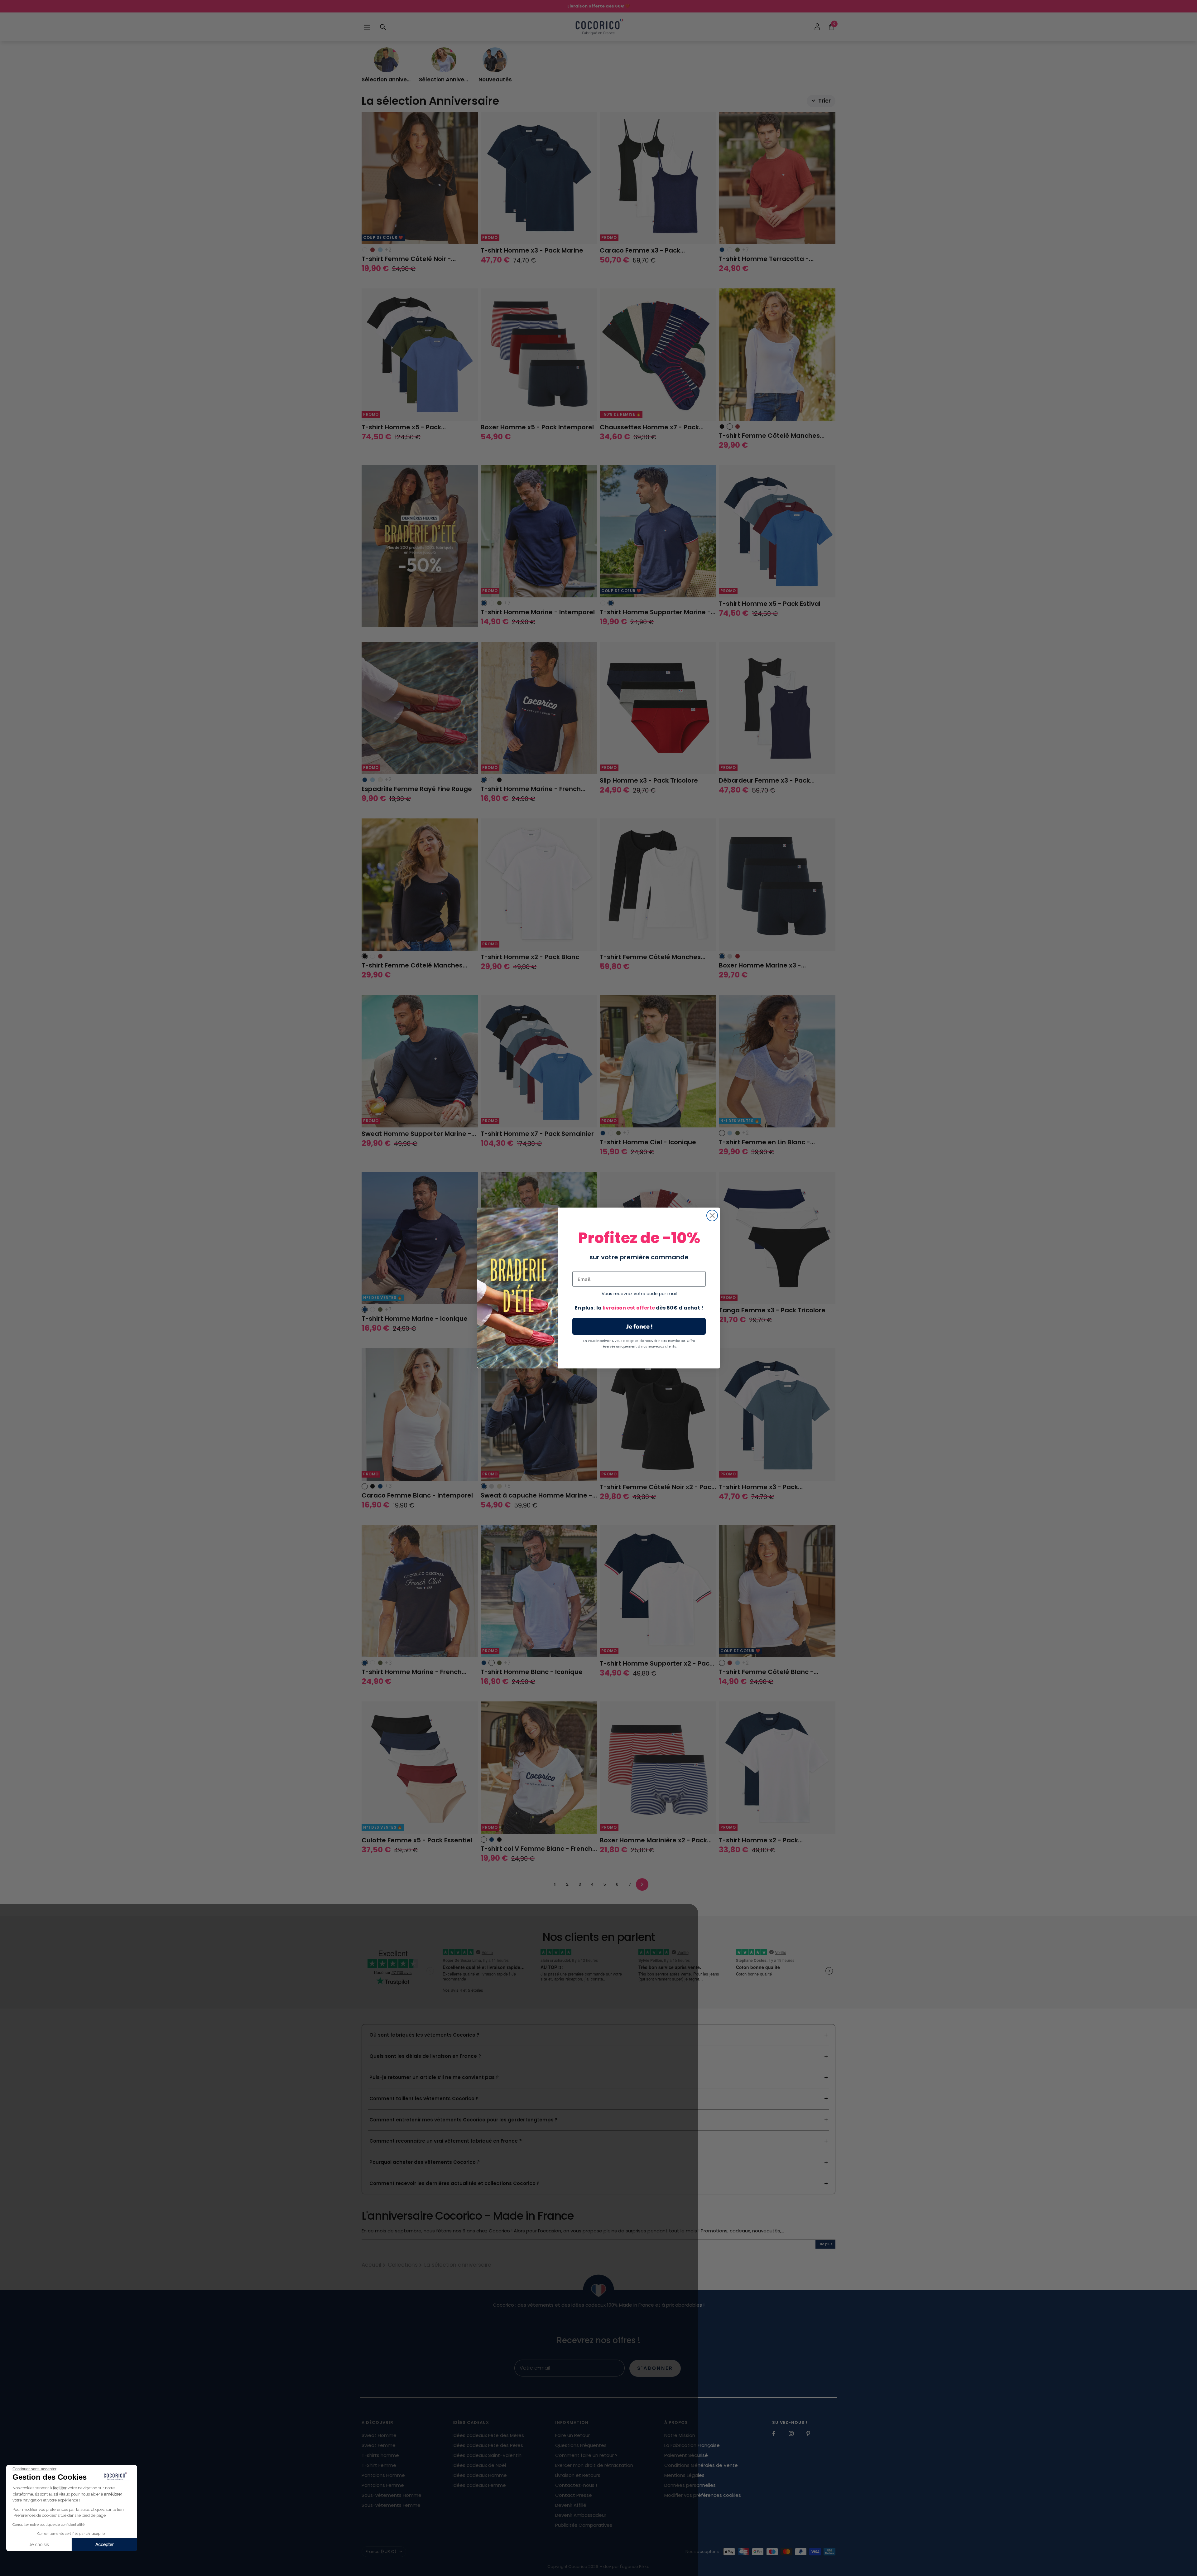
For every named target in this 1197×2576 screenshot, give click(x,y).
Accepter (105, 2545)
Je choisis (39, 2545)
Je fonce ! (639, 1326)
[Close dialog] (712, 1216)
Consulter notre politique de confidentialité (48, 2525)
